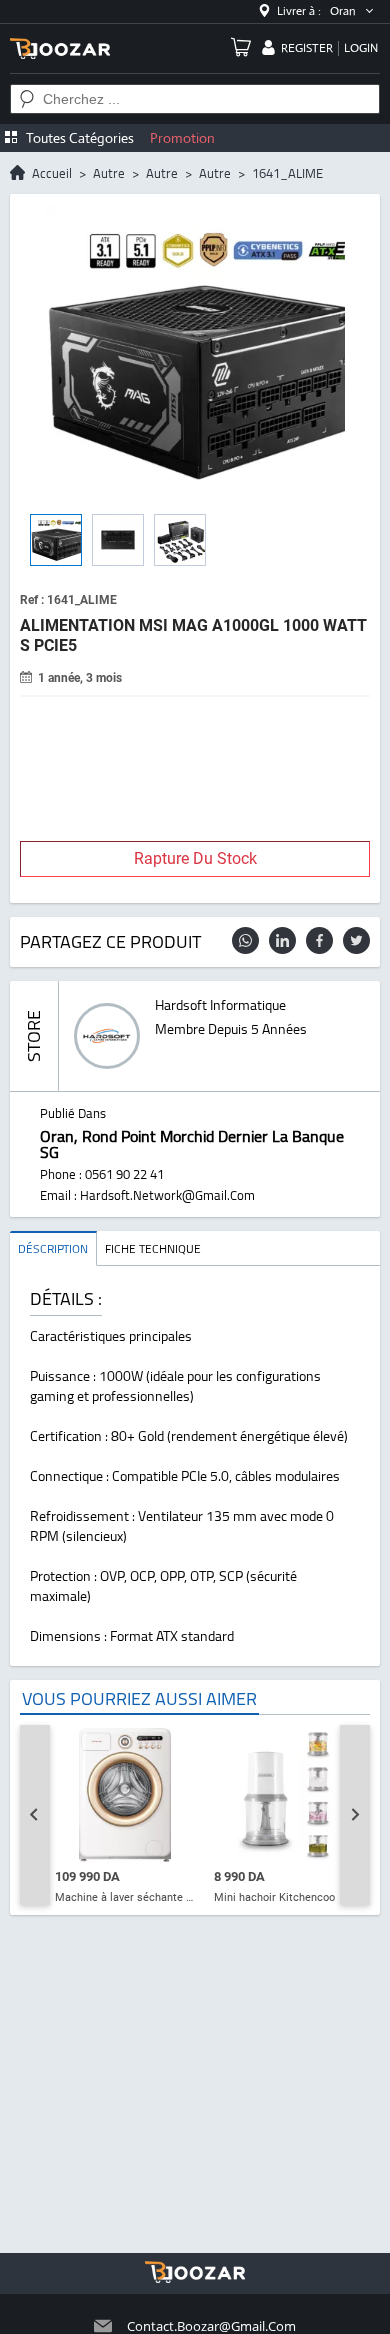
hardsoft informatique (220, 1005)
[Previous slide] (35, 1815)
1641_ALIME (287, 173)
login (361, 48)
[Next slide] (355, 1815)
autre (109, 173)
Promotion (182, 138)
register (307, 48)
